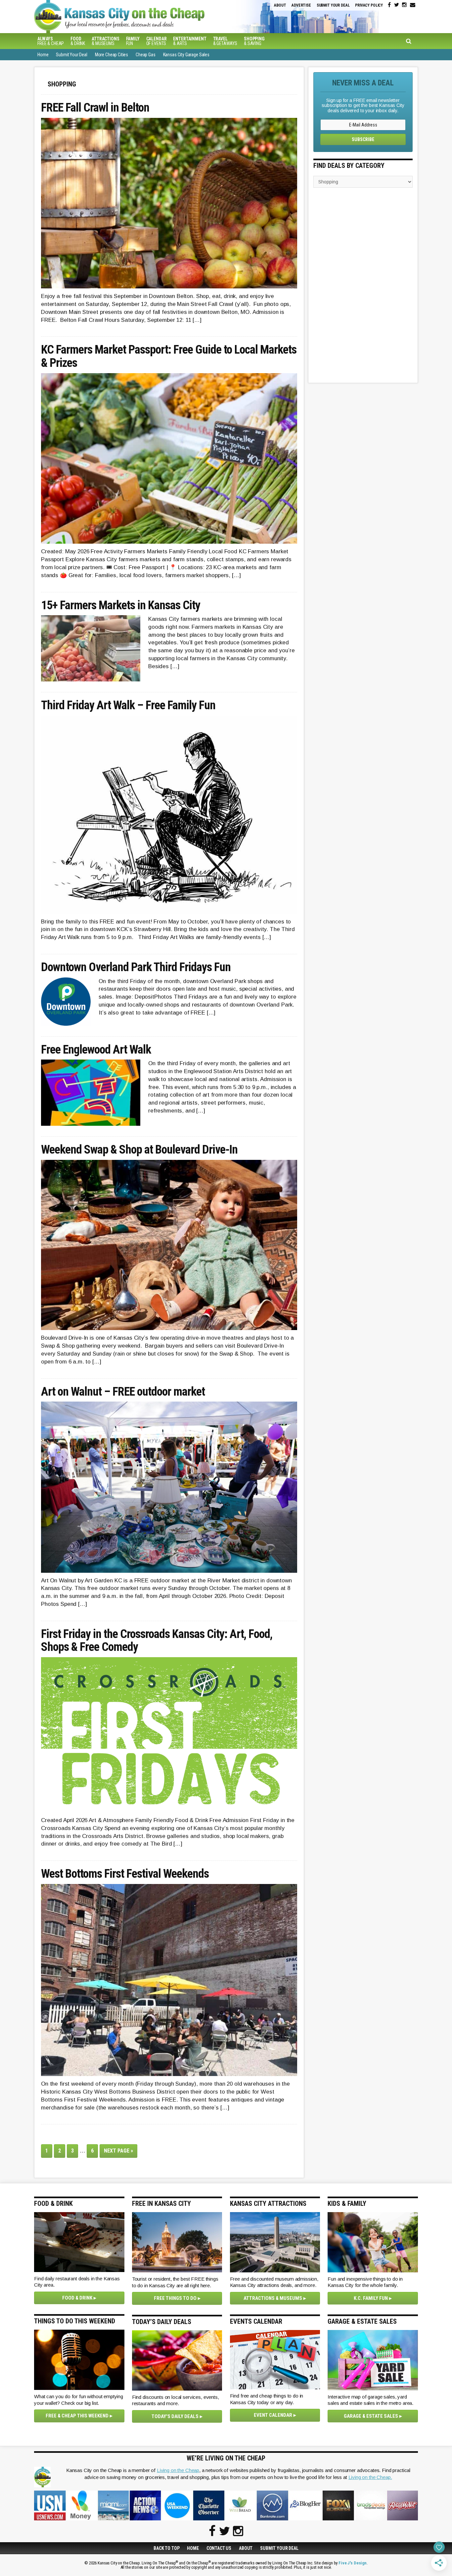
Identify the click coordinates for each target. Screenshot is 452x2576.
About (280, 5)
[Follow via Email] (413, 5)
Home (193, 2548)
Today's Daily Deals (175, 2416)
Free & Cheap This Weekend (77, 2416)
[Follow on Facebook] (389, 5)
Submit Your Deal (333, 5)
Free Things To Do (175, 2298)
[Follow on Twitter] (397, 5)
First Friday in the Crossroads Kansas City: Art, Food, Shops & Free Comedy (157, 1641)
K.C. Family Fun (371, 2298)
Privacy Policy (369, 5)
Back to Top (166, 2548)
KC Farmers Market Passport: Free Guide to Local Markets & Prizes (169, 356)
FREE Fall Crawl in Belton (95, 108)
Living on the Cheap (178, 2470)
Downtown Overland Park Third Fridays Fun (136, 967)
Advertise (301, 5)
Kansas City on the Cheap (145, 17)
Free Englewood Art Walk (96, 1050)
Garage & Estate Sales (371, 2416)
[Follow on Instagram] (404, 5)
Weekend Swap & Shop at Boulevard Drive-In (139, 1150)
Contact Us (219, 2548)
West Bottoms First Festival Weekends (125, 1874)
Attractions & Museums (273, 2298)
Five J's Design (353, 2563)
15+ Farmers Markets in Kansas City (121, 606)
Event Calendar (273, 2415)
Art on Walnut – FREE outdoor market (123, 1392)
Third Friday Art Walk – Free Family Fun (128, 706)
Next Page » (121, 2152)
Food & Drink (77, 2298)
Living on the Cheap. (370, 2477)
